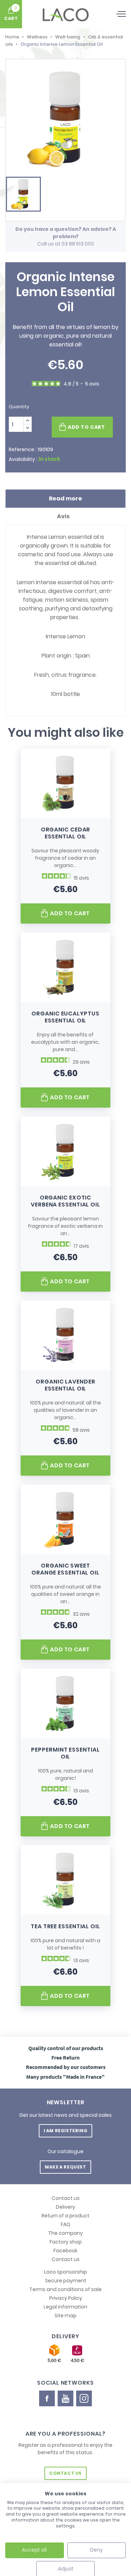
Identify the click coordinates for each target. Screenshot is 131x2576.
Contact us (66, 2198)
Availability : (23, 459)
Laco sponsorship (65, 2272)
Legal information (65, 2307)
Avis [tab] (64, 516)
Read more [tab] (65, 498)
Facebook (65, 2251)
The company (65, 2233)
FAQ (65, 2224)
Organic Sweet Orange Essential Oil (65, 1569)
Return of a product (65, 2216)
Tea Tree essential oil (65, 1926)
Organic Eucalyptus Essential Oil (65, 1017)
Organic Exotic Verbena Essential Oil (65, 1201)
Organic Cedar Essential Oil (66, 833)
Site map (65, 2316)
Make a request (65, 2167)
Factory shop (66, 2242)
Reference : (23, 449)
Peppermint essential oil (65, 1753)
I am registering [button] (66, 2131)
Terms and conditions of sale (65, 2289)
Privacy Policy (66, 2298)
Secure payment (66, 2281)
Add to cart (86, 427)
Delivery (65, 2207)
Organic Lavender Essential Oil (65, 1385)
